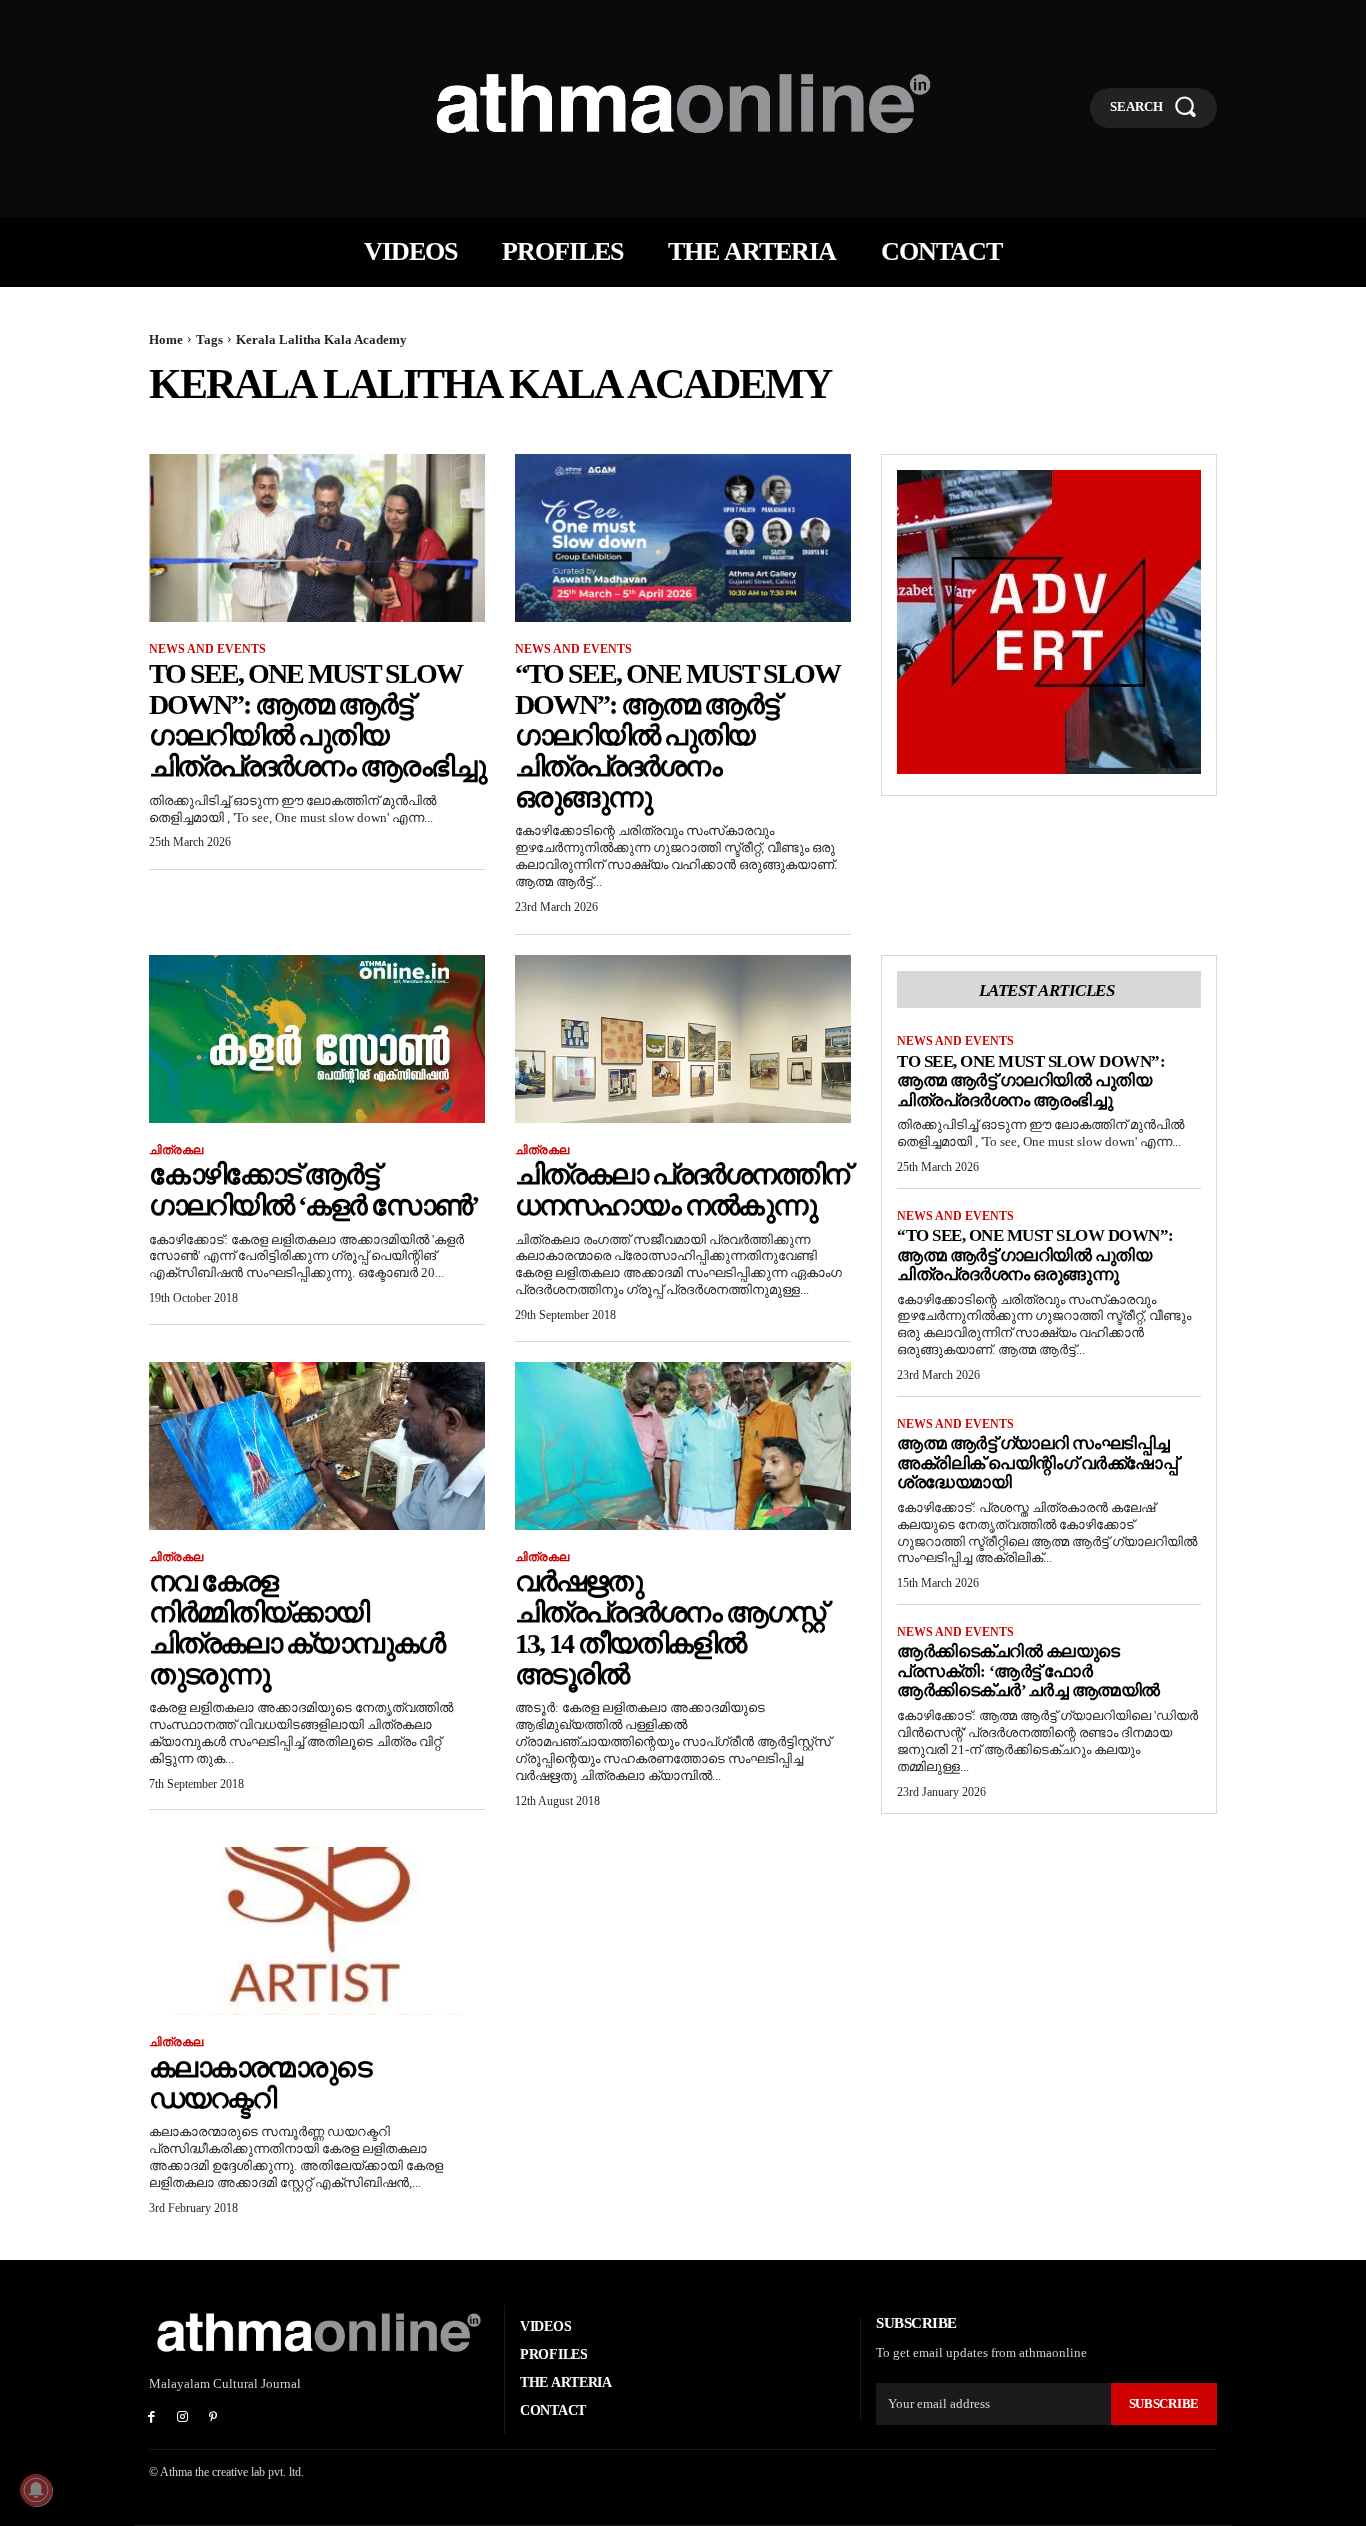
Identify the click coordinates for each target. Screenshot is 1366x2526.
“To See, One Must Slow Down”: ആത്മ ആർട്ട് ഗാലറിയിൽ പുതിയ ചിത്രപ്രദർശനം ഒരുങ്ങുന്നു (677, 735)
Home (166, 339)
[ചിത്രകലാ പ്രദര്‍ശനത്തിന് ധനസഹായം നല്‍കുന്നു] (683, 1039)
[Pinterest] (213, 2418)
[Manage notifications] (36, 2490)
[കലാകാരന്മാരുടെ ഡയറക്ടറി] (317, 1931)
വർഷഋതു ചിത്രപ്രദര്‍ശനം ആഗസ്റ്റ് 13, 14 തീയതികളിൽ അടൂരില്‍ (669, 1627)
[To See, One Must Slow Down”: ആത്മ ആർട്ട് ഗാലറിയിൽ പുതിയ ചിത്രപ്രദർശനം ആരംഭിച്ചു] (317, 538)
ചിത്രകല (176, 1150)
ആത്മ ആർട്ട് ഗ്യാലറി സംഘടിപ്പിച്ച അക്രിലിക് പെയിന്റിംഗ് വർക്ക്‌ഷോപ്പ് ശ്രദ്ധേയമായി (1037, 1463)
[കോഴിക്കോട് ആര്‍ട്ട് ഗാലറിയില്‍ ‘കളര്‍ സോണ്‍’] (317, 1039)
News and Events (207, 649)
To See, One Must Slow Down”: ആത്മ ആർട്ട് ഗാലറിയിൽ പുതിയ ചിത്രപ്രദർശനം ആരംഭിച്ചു (317, 719)
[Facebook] (151, 2418)
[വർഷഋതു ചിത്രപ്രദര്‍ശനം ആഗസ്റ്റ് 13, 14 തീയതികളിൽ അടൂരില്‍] (683, 1446)
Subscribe (1164, 2403)
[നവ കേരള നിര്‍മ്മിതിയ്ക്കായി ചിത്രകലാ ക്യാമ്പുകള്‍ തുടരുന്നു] (317, 1446)
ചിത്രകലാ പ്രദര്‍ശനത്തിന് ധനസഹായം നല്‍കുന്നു (681, 1190)
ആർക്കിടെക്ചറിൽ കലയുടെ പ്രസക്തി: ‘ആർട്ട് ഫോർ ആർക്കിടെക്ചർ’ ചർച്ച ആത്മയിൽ (1028, 1671)
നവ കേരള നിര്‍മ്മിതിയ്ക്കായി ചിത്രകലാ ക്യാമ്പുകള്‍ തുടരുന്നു (296, 1627)
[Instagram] (182, 2418)
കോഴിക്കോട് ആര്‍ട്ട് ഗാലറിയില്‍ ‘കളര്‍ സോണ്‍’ (313, 1190)
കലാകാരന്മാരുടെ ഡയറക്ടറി (259, 2083)
